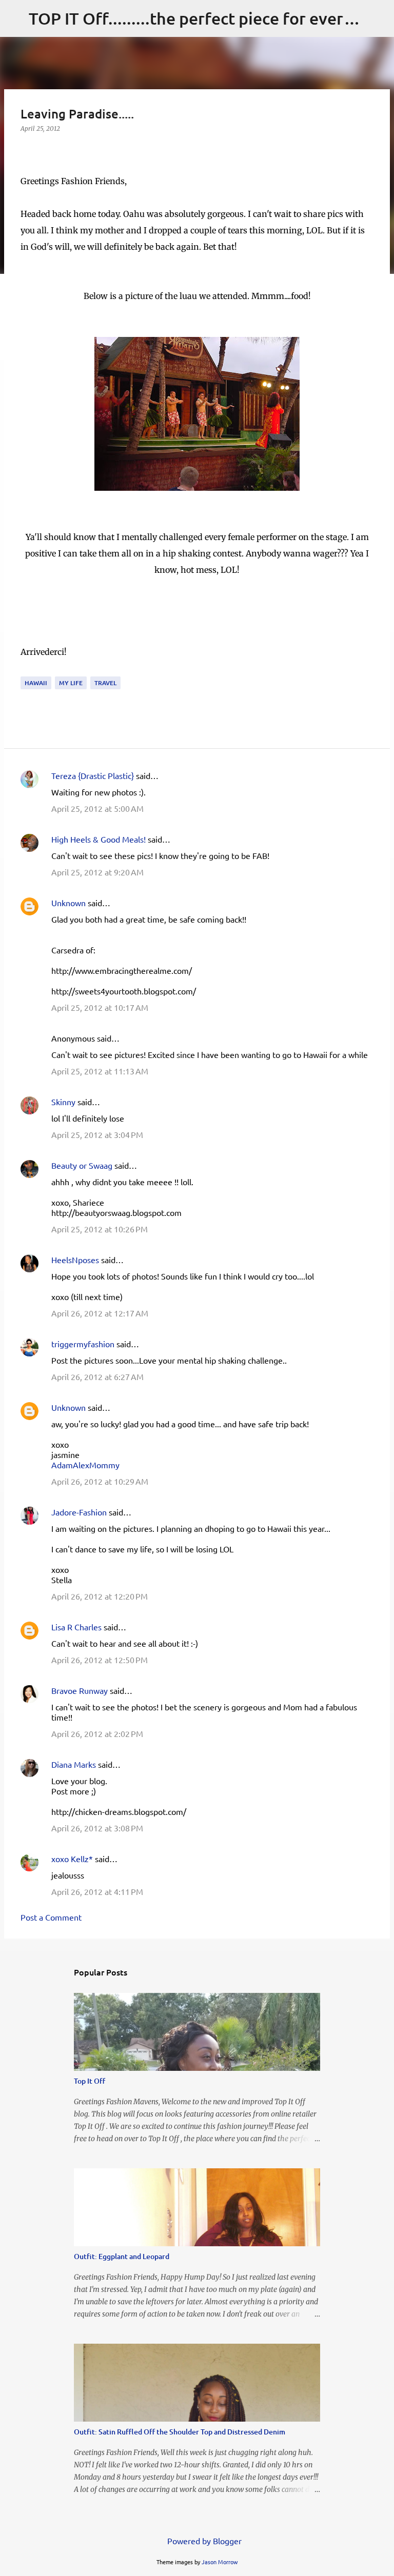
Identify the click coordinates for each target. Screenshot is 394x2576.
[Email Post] (27, 670)
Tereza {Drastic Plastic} (93, 775)
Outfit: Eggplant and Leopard (122, 2256)
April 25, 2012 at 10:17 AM (100, 1007)
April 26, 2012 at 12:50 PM (100, 1660)
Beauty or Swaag (82, 1165)
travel (105, 683)
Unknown (68, 903)
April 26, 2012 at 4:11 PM (97, 1891)
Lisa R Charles (76, 1627)
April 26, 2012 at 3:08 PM (97, 1828)
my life (71, 683)
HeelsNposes (75, 1260)
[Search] (380, 18)
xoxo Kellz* (72, 1859)
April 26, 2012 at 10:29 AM (100, 1481)
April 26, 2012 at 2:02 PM (97, 1733)
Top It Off (90, 2081)
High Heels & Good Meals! (98, 839)
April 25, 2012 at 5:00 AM (97, 808)
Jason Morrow (220, 2562)
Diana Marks (74, 1764)
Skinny (63, 1102)
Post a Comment (51, 1917)
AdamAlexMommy (85, 1465)
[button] (27, 149)
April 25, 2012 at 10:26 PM (100, 1229)
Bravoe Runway (80, 1690)
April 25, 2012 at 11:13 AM (100, 1071)
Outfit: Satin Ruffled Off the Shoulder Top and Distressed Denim (180, 2432)
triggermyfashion (83, 1344)
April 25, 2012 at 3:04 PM (97, 1134)
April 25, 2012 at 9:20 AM (97, 872)
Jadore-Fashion (79, 1512)
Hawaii (36, 683)
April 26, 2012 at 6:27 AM (97, 1376)
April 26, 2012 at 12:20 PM (100, 1596)
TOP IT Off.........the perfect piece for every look (209, 18)
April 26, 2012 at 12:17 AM (100, 1313)
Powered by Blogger (203, 2541)
